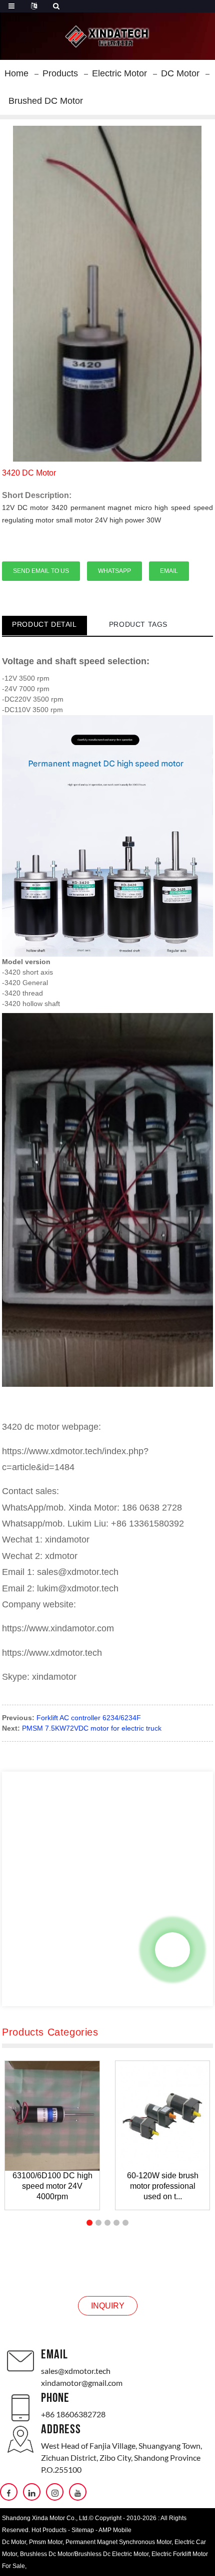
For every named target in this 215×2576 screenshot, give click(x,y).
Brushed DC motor (46, 101)
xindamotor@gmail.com (82, 2383)
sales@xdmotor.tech (76, 2371)
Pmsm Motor (46, 2542)
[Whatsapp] (172, 1950)
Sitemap (83, 2530)
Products (60, 73)
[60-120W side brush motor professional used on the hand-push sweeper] (163, 2116)
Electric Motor (119, 73)
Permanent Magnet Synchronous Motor (118, 2542)
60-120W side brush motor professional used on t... (163, 2186)
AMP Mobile (115, 2530)
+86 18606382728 (73, 2414)
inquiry (108, 2306)
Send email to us (41, 571)
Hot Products (49, 2530)
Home (16, 73)
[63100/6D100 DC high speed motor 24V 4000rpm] (52, 2116)
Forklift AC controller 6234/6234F (89, 1718)
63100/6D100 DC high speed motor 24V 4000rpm (52, 2186)
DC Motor (180, 73)
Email (169, 571)
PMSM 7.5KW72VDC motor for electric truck (92, 1728)
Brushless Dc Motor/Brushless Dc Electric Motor (84, 2554)
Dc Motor (14, 2542)
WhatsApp (114, 571)
